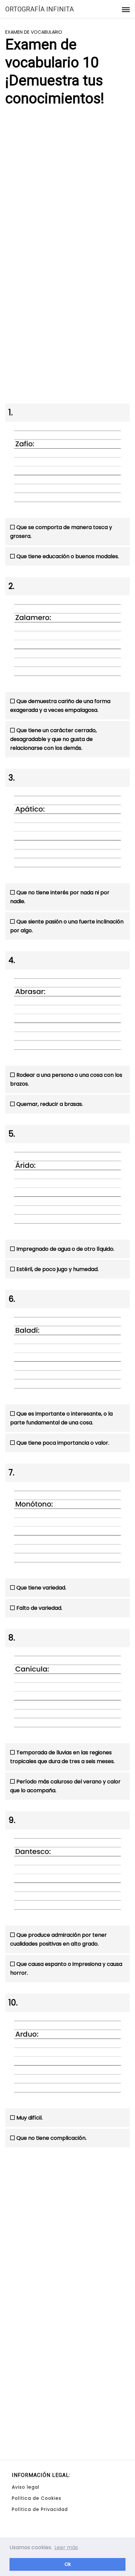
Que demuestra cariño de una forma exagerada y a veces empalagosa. (60, 706)
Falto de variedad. (39, 1608)
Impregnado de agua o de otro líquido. (65, 1249)
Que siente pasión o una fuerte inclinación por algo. (67, 926)
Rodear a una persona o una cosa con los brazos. (66, 1079)
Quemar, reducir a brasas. (50, 1104)
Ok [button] (68, 2564)
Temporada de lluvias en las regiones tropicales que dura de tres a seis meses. (62, 1757)
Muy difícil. (29, 2118)
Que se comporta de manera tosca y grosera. (61, 532)
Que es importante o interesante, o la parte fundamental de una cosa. (61, 1418)
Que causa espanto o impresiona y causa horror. (66, 1968)
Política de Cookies (37, 2498)
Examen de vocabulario (34, 32)
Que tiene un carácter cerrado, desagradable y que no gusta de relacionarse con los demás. (53, 739)
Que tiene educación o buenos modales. (68, 556)
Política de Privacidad (40, 2509)
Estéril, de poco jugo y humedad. (58, 1269)
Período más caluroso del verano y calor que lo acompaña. (65, 1786)
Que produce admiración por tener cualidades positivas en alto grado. (58, 1939)
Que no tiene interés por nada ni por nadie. (60, 897)
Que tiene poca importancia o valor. (63, 1443)
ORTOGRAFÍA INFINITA (39, 9)
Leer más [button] (66, 2547)
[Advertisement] (67, 185)
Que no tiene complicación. (51, 2138)
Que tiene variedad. (41, 1588)
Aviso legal (26, 2487)
